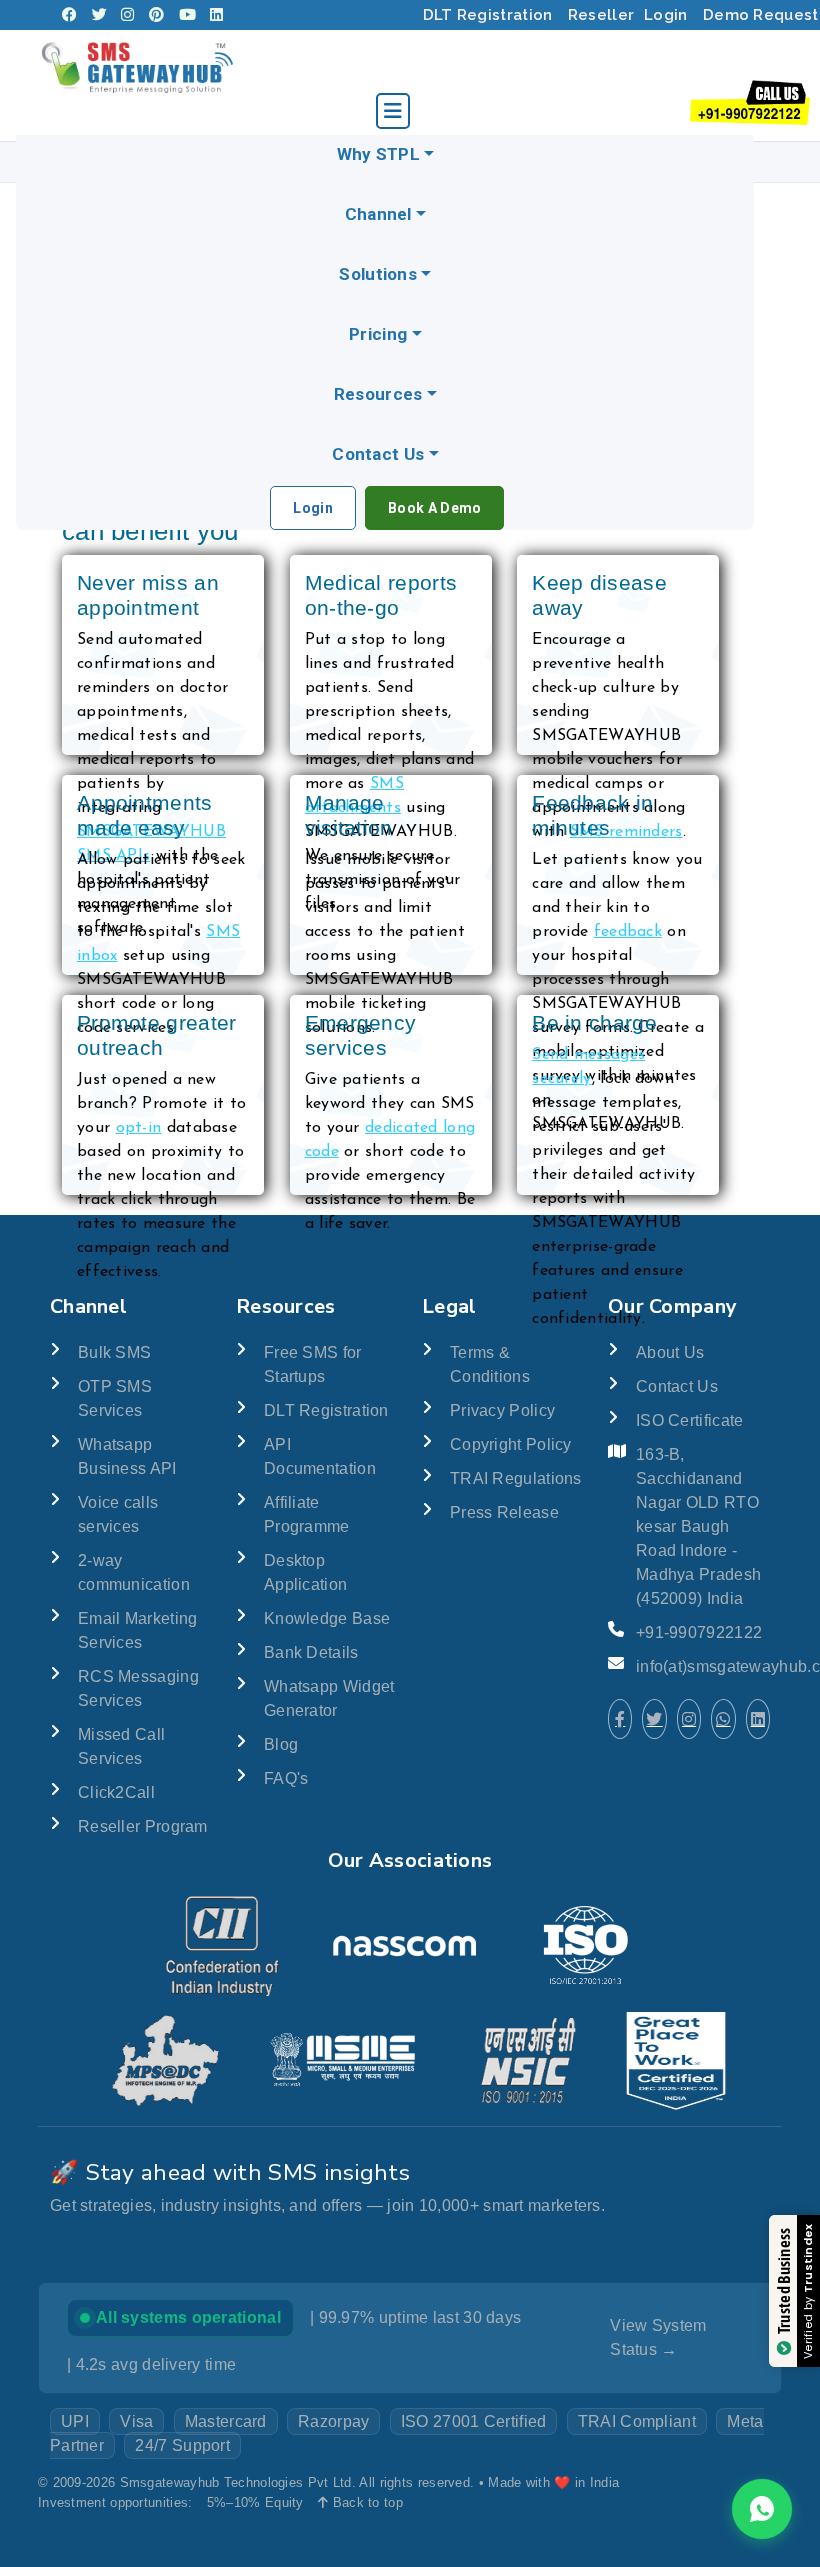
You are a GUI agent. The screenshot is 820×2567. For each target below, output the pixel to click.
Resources (378, 394)
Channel (378, 214)
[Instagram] (127, 15)
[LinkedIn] (216, 15)
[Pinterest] (156, 15)
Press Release (504, 1512)
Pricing (378, 334)
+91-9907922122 (699, 1632)
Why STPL (378, 154)
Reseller (601, 15)
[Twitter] (99, 15)
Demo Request (761, 15)
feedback (628, 932)
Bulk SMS (114, 1352)
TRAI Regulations (516, 1478)
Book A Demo (434, 508)
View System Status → (658, 2337)
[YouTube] (187, 15)
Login (666, 15)
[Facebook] (69, 15)
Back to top (365, 2502)
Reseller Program (143, 1826)
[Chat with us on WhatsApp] (762, 2509)
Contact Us (378, 454)
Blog (281, 1744)
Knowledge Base (327, 1618)
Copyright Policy (511, 1444)
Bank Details (311, 1652)
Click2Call (116, 1792)
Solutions (378, 274)
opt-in (139, 1128)
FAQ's (286, 1778)
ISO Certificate (690, 1420)
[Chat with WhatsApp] (723, 1719)
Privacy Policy (502, 1410)
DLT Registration (488, 15)
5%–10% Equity (255, 2502)
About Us (670, 1352)
